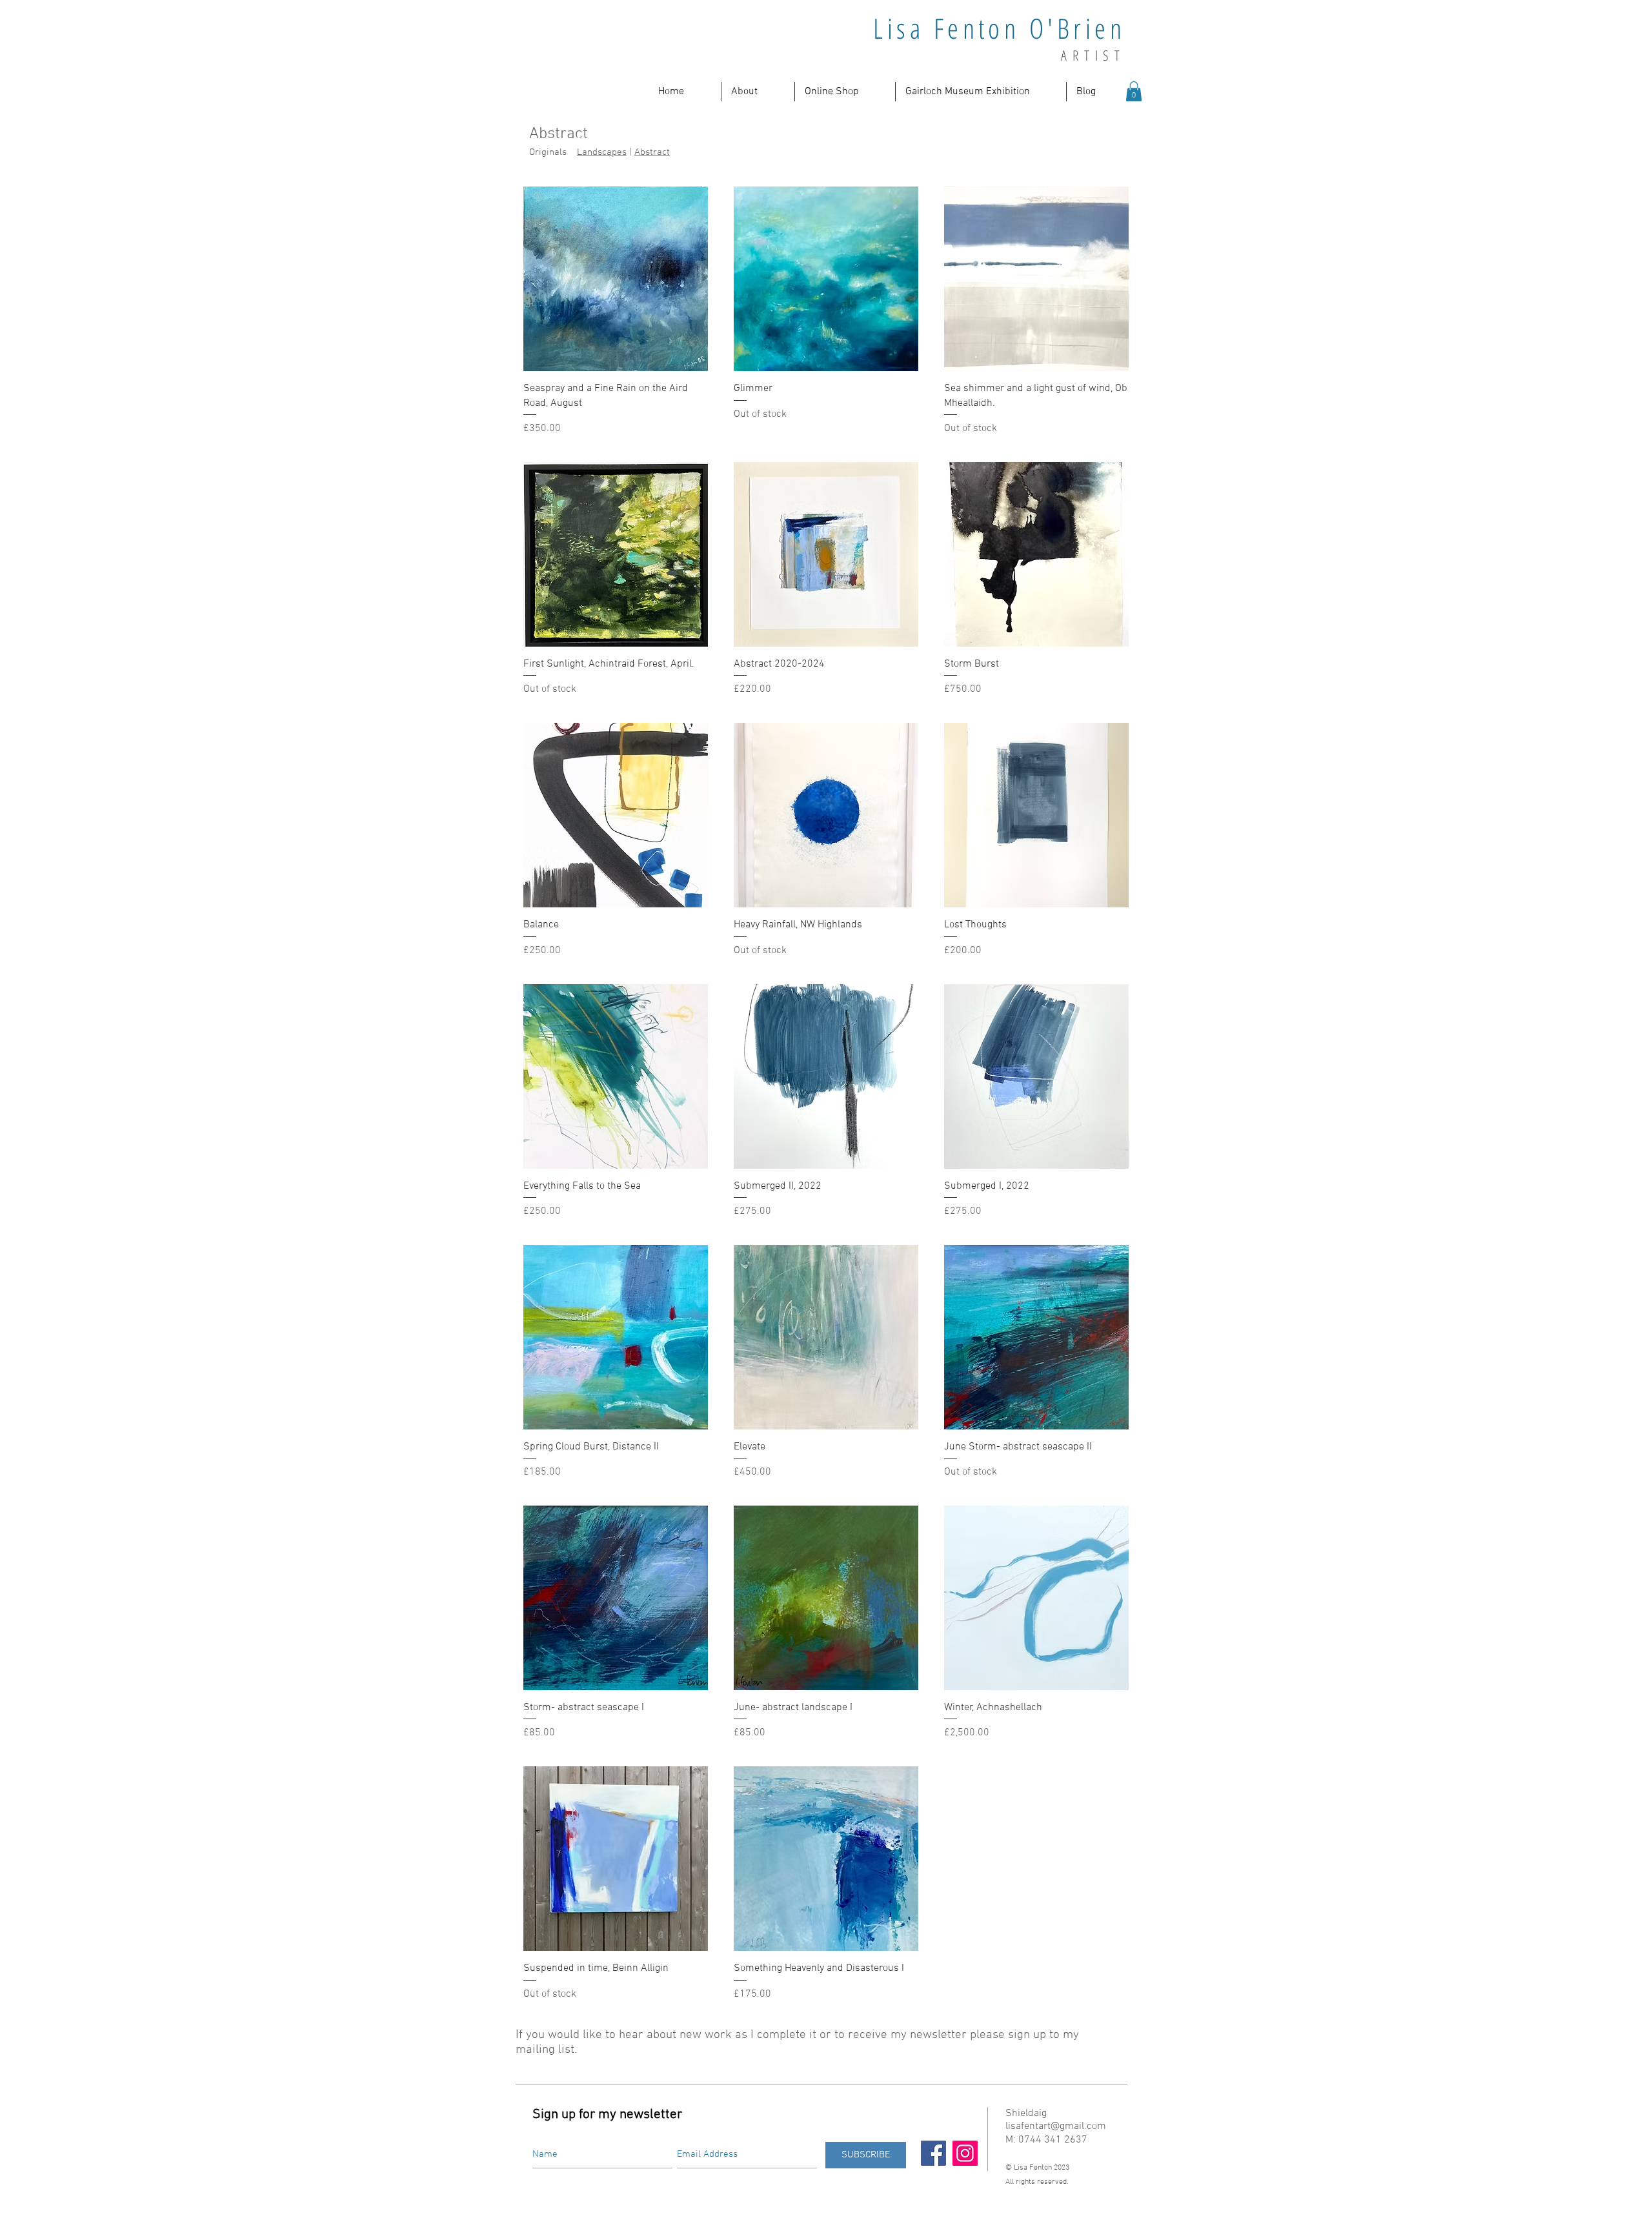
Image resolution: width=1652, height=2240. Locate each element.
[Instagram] (965, 2153)
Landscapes (602, 152)
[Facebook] (933, 2153)
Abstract (652, 152)
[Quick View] (616, 279)
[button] (758, 92)
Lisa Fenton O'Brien (999, 28)
